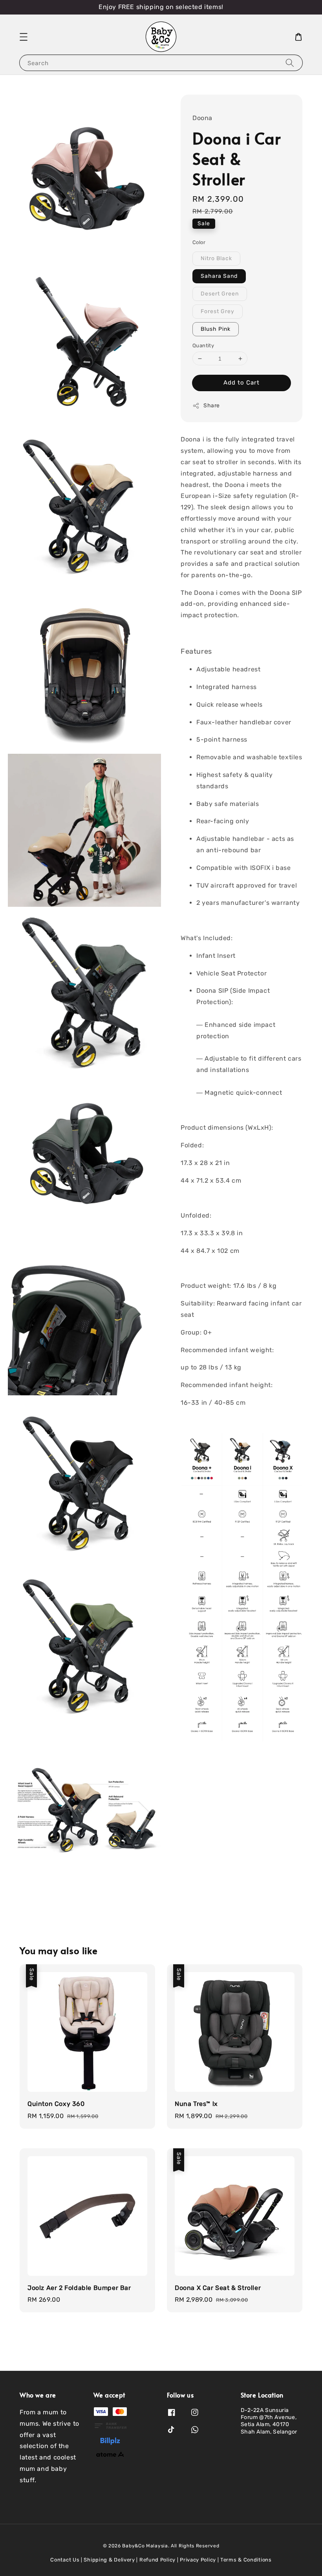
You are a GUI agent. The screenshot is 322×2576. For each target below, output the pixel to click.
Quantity (203, 345)
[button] (24, 37)
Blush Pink (216, 329)
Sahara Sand (219, 276)
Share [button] (212, 406)
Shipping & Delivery (109, 2560)
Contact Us (65, 2560)
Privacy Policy (198, 2560)
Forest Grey (218, 311)
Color (199, 242)
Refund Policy (157, 2560)
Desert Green (220, 294)
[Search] (290, 63)
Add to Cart (241, 383)
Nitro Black (216, 258)
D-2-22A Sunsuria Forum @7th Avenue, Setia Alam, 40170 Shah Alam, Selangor (269, 2421)
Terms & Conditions (246, 2560)
